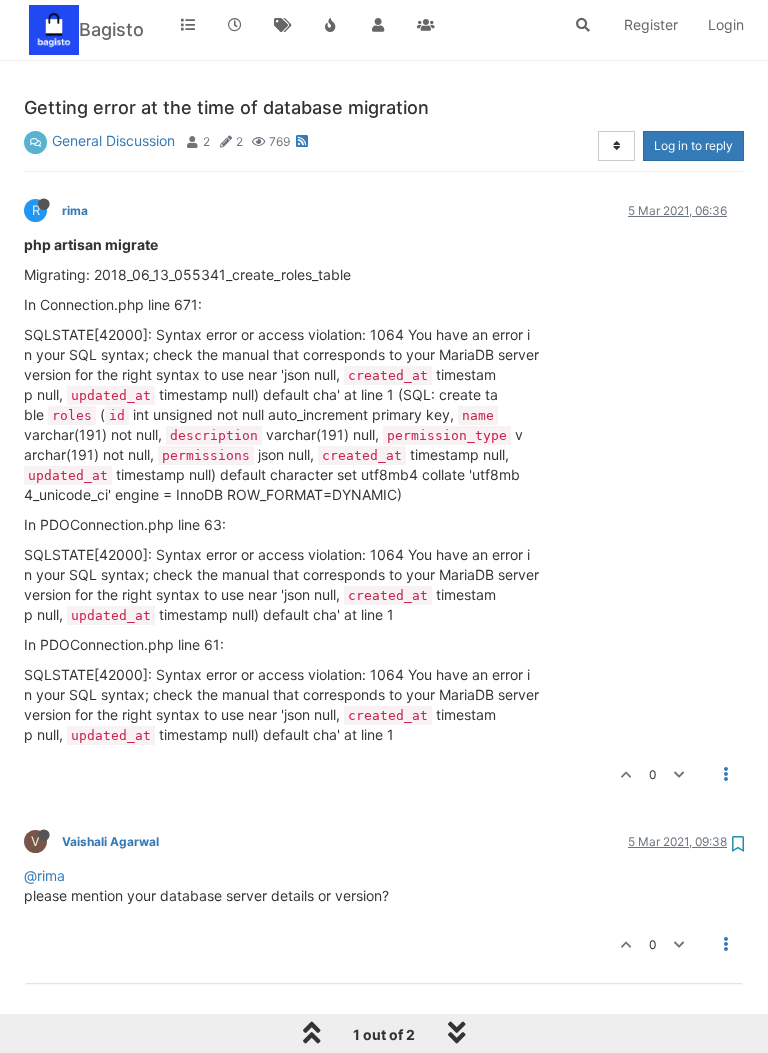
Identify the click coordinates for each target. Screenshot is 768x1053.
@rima (44, 875)
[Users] (378, 25)
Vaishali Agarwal (110, 841)
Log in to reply (693, 145)
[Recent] (236, 25)
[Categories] (188, 25)
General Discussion (113, 140)
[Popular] (331, 25)
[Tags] (283, 25)
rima (75, 210)
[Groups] (426, 25)
